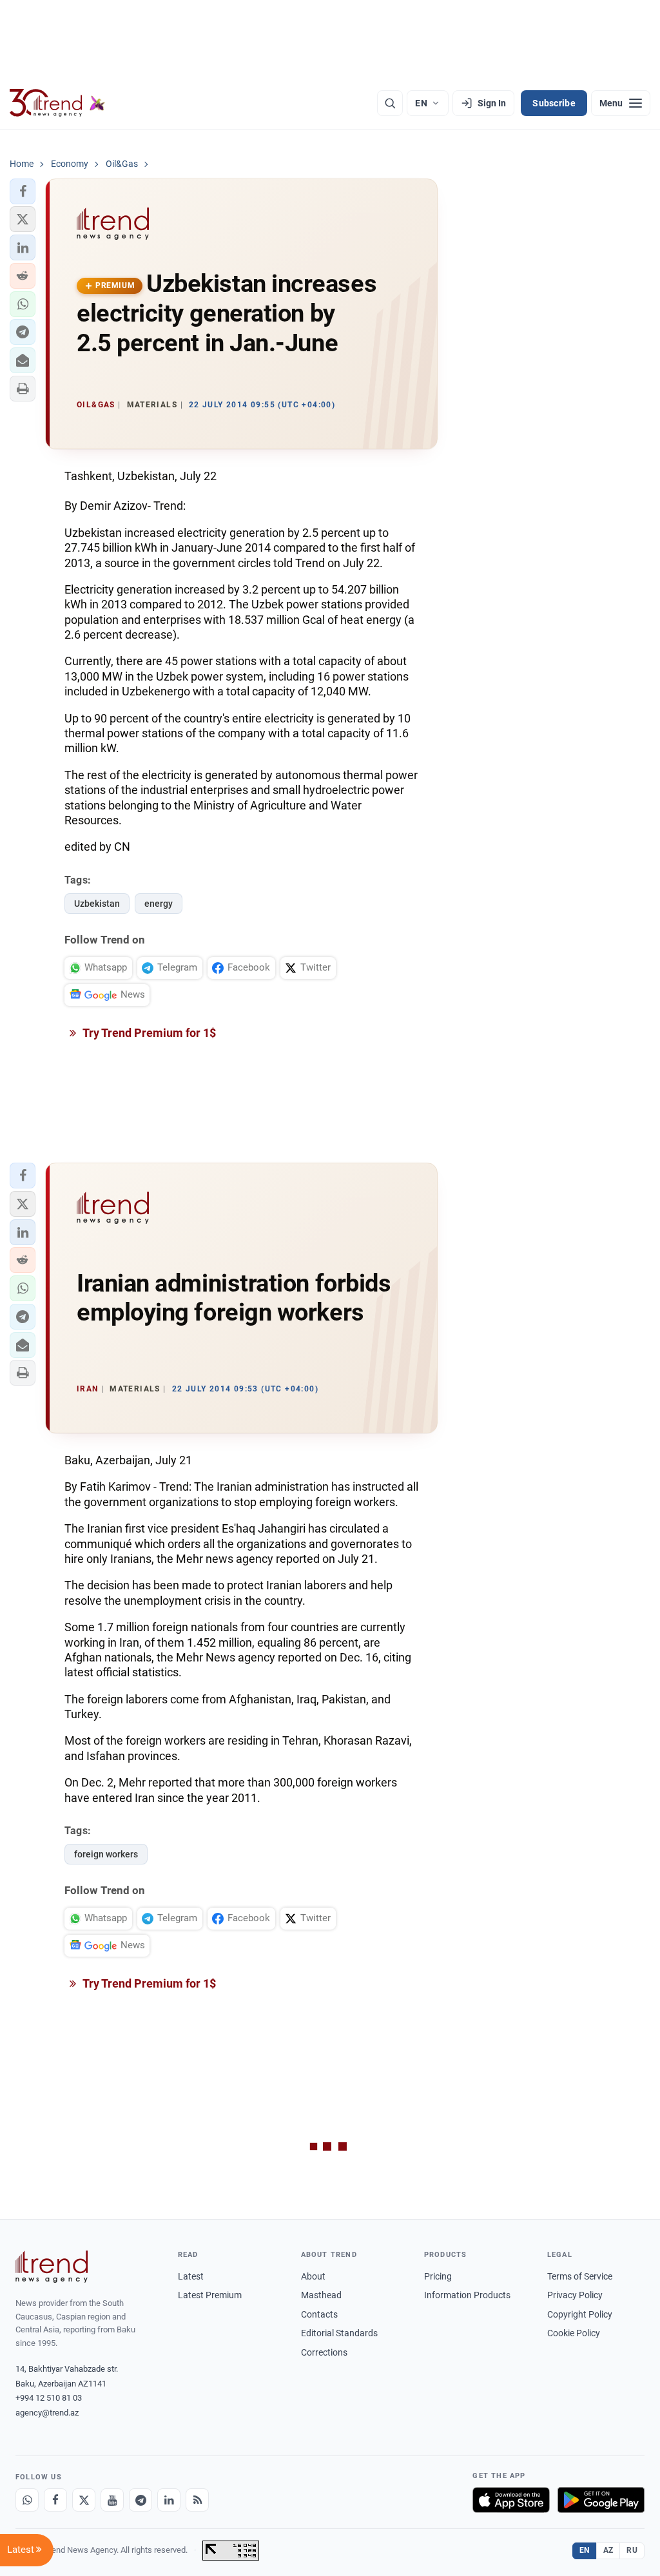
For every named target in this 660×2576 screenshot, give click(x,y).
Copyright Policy (580, 2314)
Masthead (321, 2295)
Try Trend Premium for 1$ (148, 1033)
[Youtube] (112, 2500)
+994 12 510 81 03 (49, 2398)
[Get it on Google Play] (601, 2500)
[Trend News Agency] (52, 2267)
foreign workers (106, 1854)
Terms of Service (580, 2276)
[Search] (390, 103)
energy (159, 904)
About (313, 2276)
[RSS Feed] (197, 2500)
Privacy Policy (575, 2295)
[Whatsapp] (27, 2500)
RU (632, 2550)
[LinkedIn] (169, 2500)
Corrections (324, 2352)
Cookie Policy (574, 2333)
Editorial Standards (339, 2333)
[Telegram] (141, 2500)
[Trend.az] (57, 103)
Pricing (438, 2276)
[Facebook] (55, 2500)
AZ (608, 2550)
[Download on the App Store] (511, 2500)
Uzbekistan (97, 904)
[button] (23, 191)
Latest (191, 2276)
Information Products (467, 2295)
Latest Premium (210, 2295)
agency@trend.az (47, 2413)
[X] (84, 2500)
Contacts (319, 2314)
